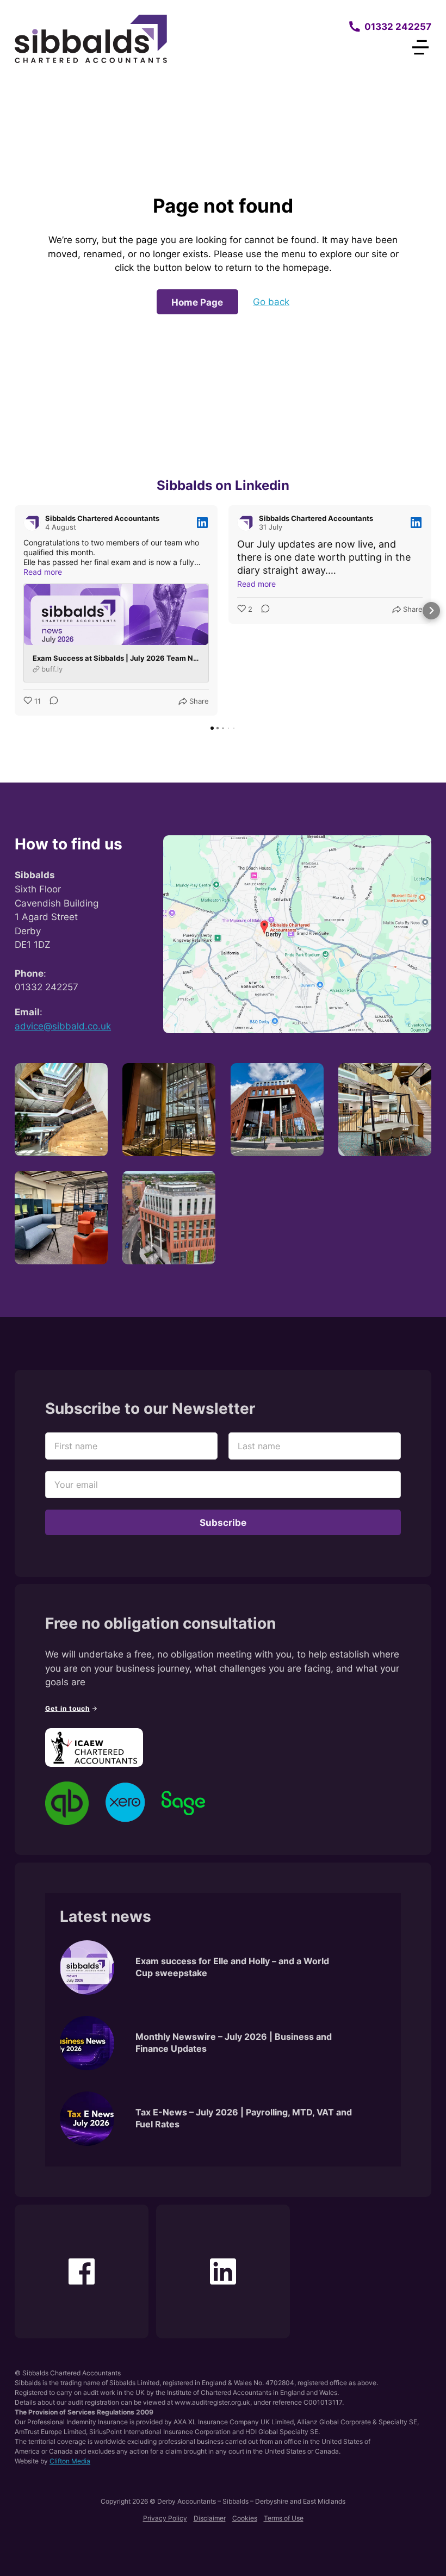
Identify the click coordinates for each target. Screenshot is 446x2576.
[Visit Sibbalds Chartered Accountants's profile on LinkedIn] (34, 523)
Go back (271, 302)
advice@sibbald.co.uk (63, 1026)
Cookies (245, 2518)
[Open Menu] (420, 47)
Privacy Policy (165, 2518)
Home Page (197, 302)
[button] (15, 611)
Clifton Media (70, 2461)
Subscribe (223, 1522)
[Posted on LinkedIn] (202, 523)
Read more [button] (43, 572)
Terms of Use (284, 2518)
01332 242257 (398, 26)
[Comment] (51, 702)
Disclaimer (210, 2518)
